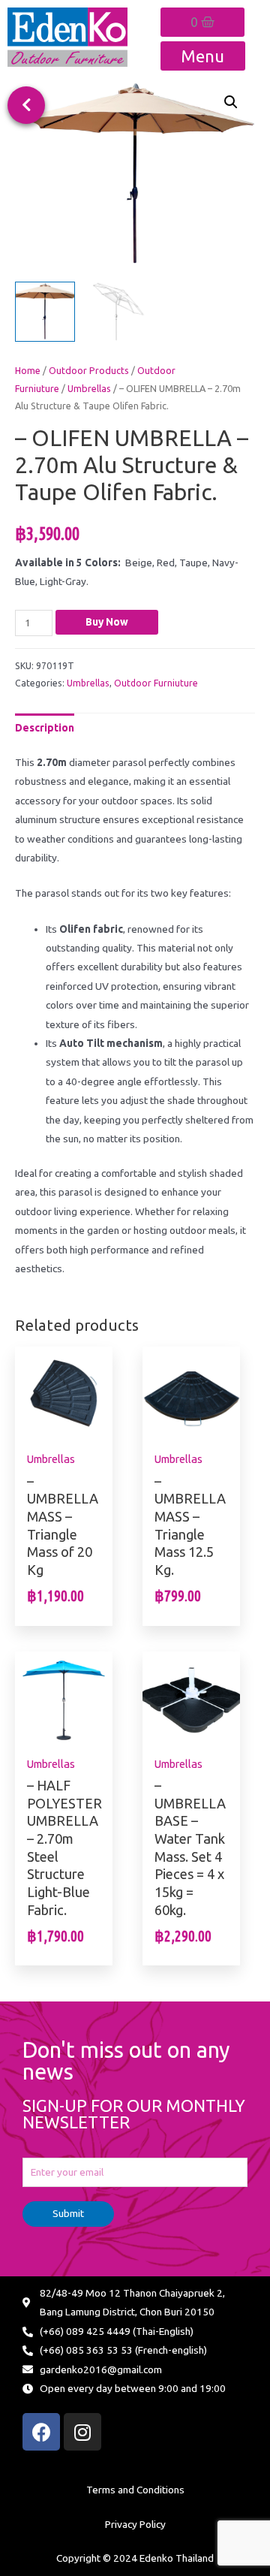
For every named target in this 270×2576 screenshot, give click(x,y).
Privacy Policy (135, 2524)
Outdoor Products (89, 370)
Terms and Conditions (135, 2490)
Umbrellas (89, 388)
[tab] (45, 728)
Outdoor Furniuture (156, 683)
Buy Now (107, 622)
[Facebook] (41, 2432)
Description (45, 728)
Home (28, 370)
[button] (26, 105)
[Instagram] (82, 2432)
